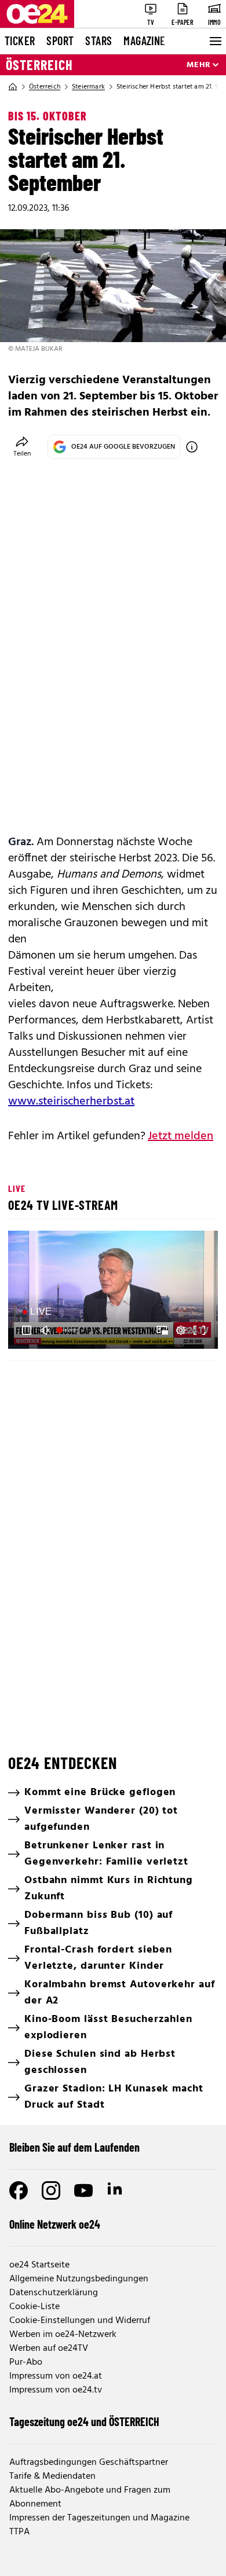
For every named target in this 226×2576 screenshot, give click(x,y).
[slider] (68, 1330)
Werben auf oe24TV (49, 2349)
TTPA (19, 2532)
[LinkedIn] (116, 2190)
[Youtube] (83, 2190)
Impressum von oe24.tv (56, 2390)
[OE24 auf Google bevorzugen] (192, 447)
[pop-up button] (181, 1330)
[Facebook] (19, 2190)
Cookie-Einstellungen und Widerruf (80, 2321)
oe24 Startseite (39, 2265)
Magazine (144, 41)
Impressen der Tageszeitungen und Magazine (99, 2518)
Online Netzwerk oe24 (55, 2224)
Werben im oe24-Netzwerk (63, 2335)
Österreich (39, 65)
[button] (115, 1291)
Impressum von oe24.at (56, 2376)
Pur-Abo (26, 2362)
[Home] (13, 87)
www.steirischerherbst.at (71, 1102)
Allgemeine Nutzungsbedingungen (79, 2279)
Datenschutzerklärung (54, 2293)
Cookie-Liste (34, 2307)
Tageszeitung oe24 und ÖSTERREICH (84, 2421)
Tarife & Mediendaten (52, 2476)
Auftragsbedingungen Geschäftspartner (89, 2463)
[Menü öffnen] (214, 41)
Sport (60, 41)
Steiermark (88, 87)
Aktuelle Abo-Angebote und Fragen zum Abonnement (90, 2497)
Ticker (20, 41)
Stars (99, 41)
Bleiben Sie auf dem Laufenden (74, 2147)
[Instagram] (51, 2190)
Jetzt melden (181, 1136)
